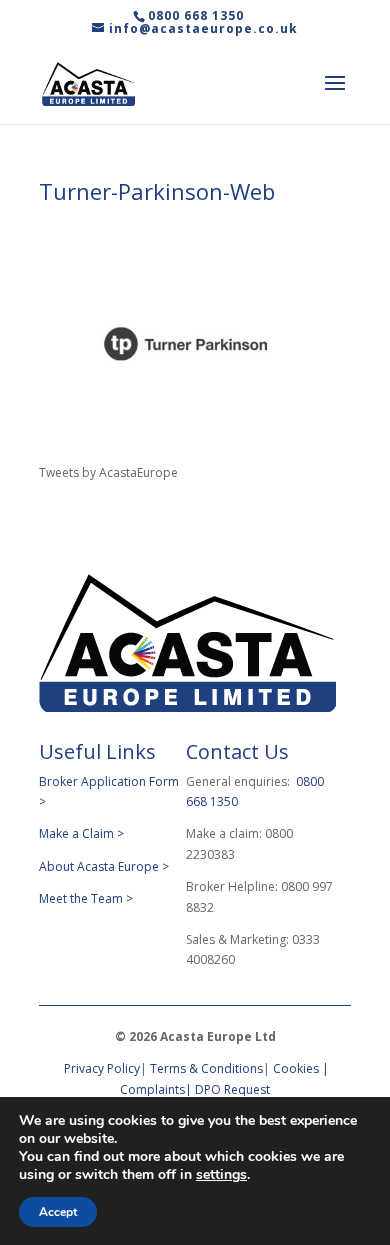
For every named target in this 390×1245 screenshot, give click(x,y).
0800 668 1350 (196, 15)
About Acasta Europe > (105, 866)
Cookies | (301, 1068)
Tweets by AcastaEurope (108, 472)
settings (221, 1175)
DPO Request (232, 1089)
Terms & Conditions (206, 1068)
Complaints (152, 1089)
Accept (58, 1212)
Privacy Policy (100, 1068)
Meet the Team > (86, 898)
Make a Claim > (81, 833)
